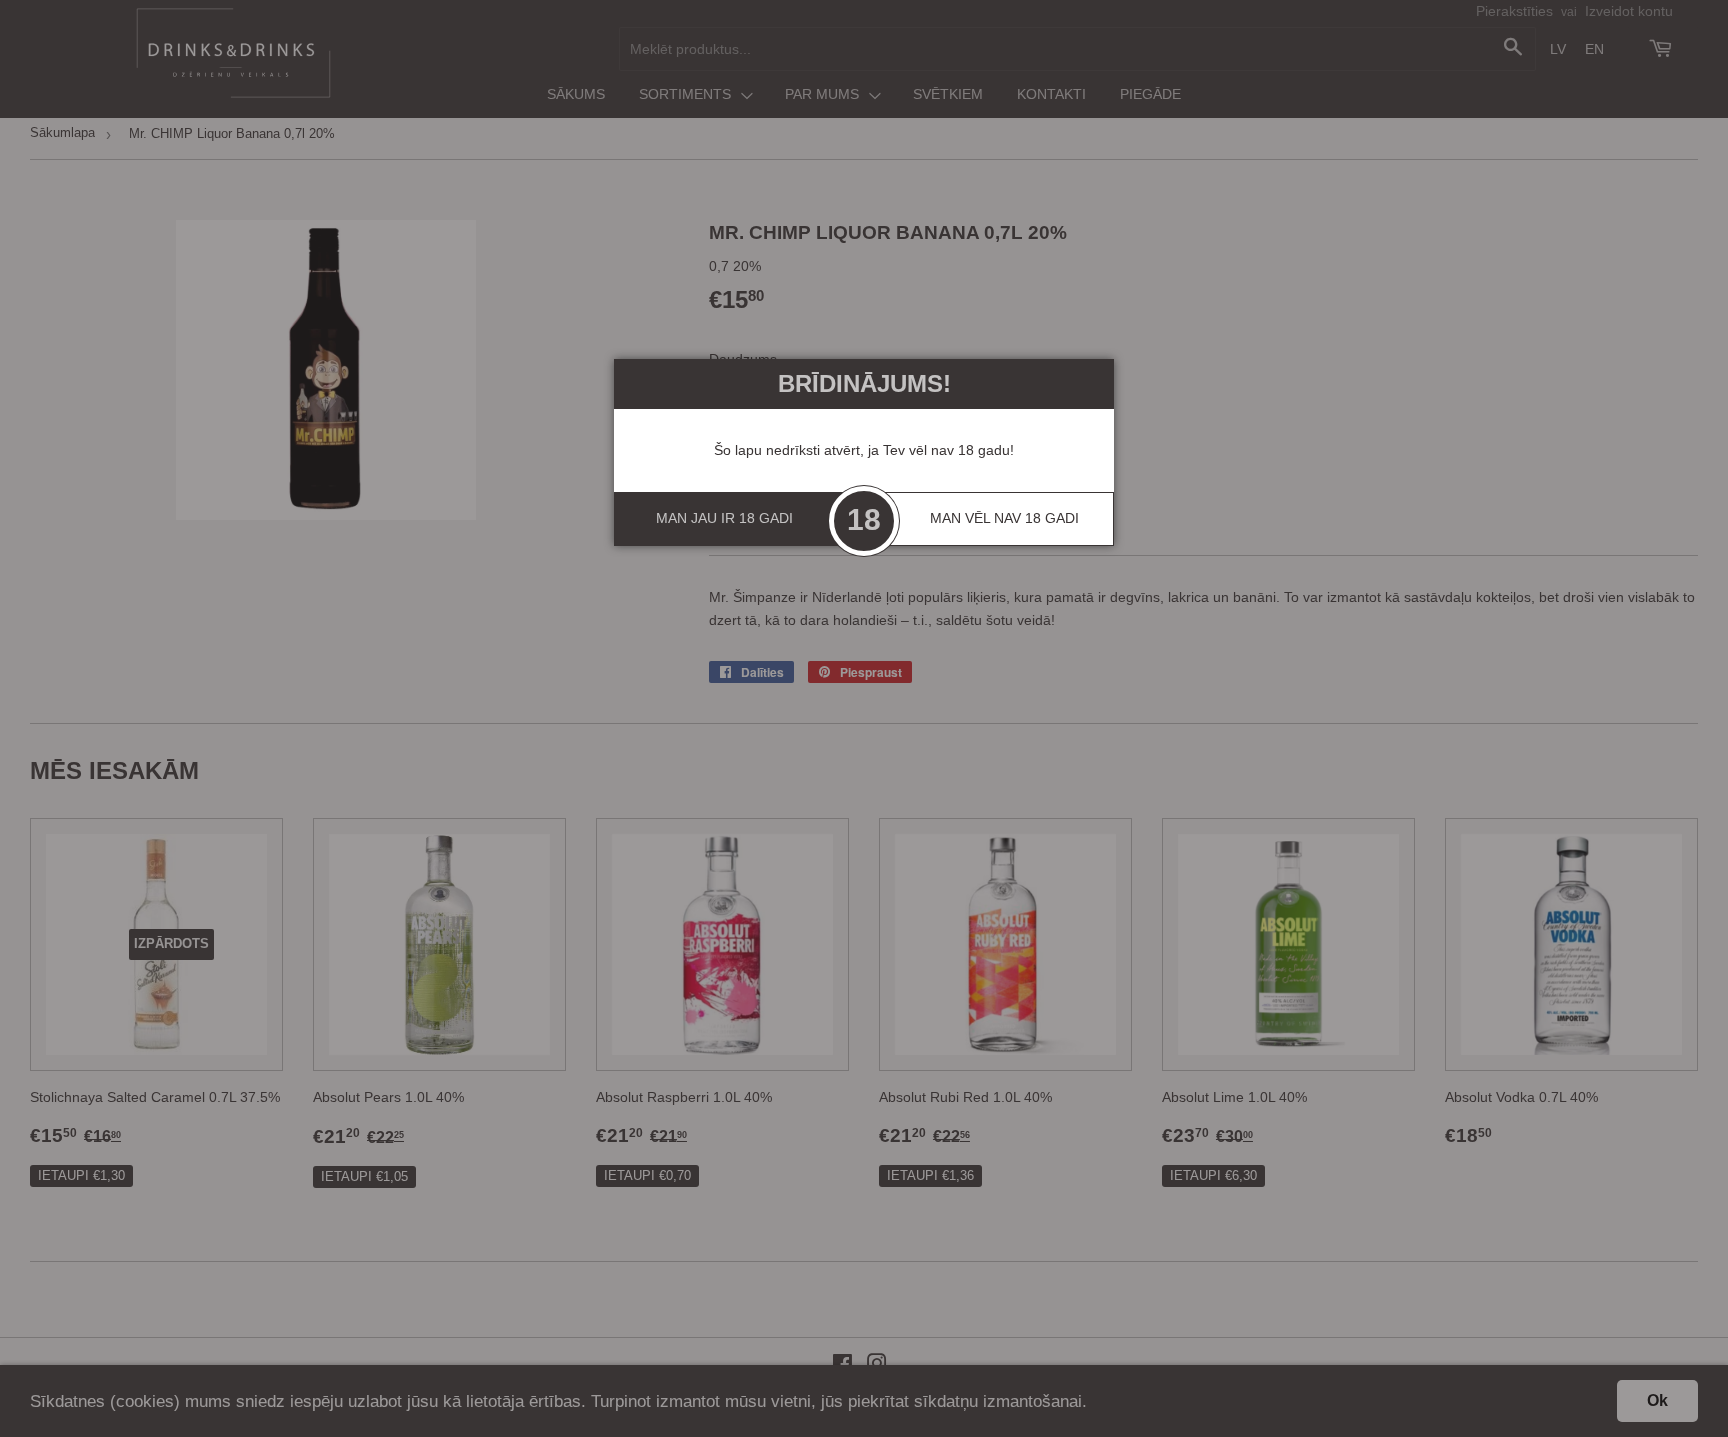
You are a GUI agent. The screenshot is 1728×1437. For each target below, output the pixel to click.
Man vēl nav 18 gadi (1004, 518)
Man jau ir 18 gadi (724, 518)
